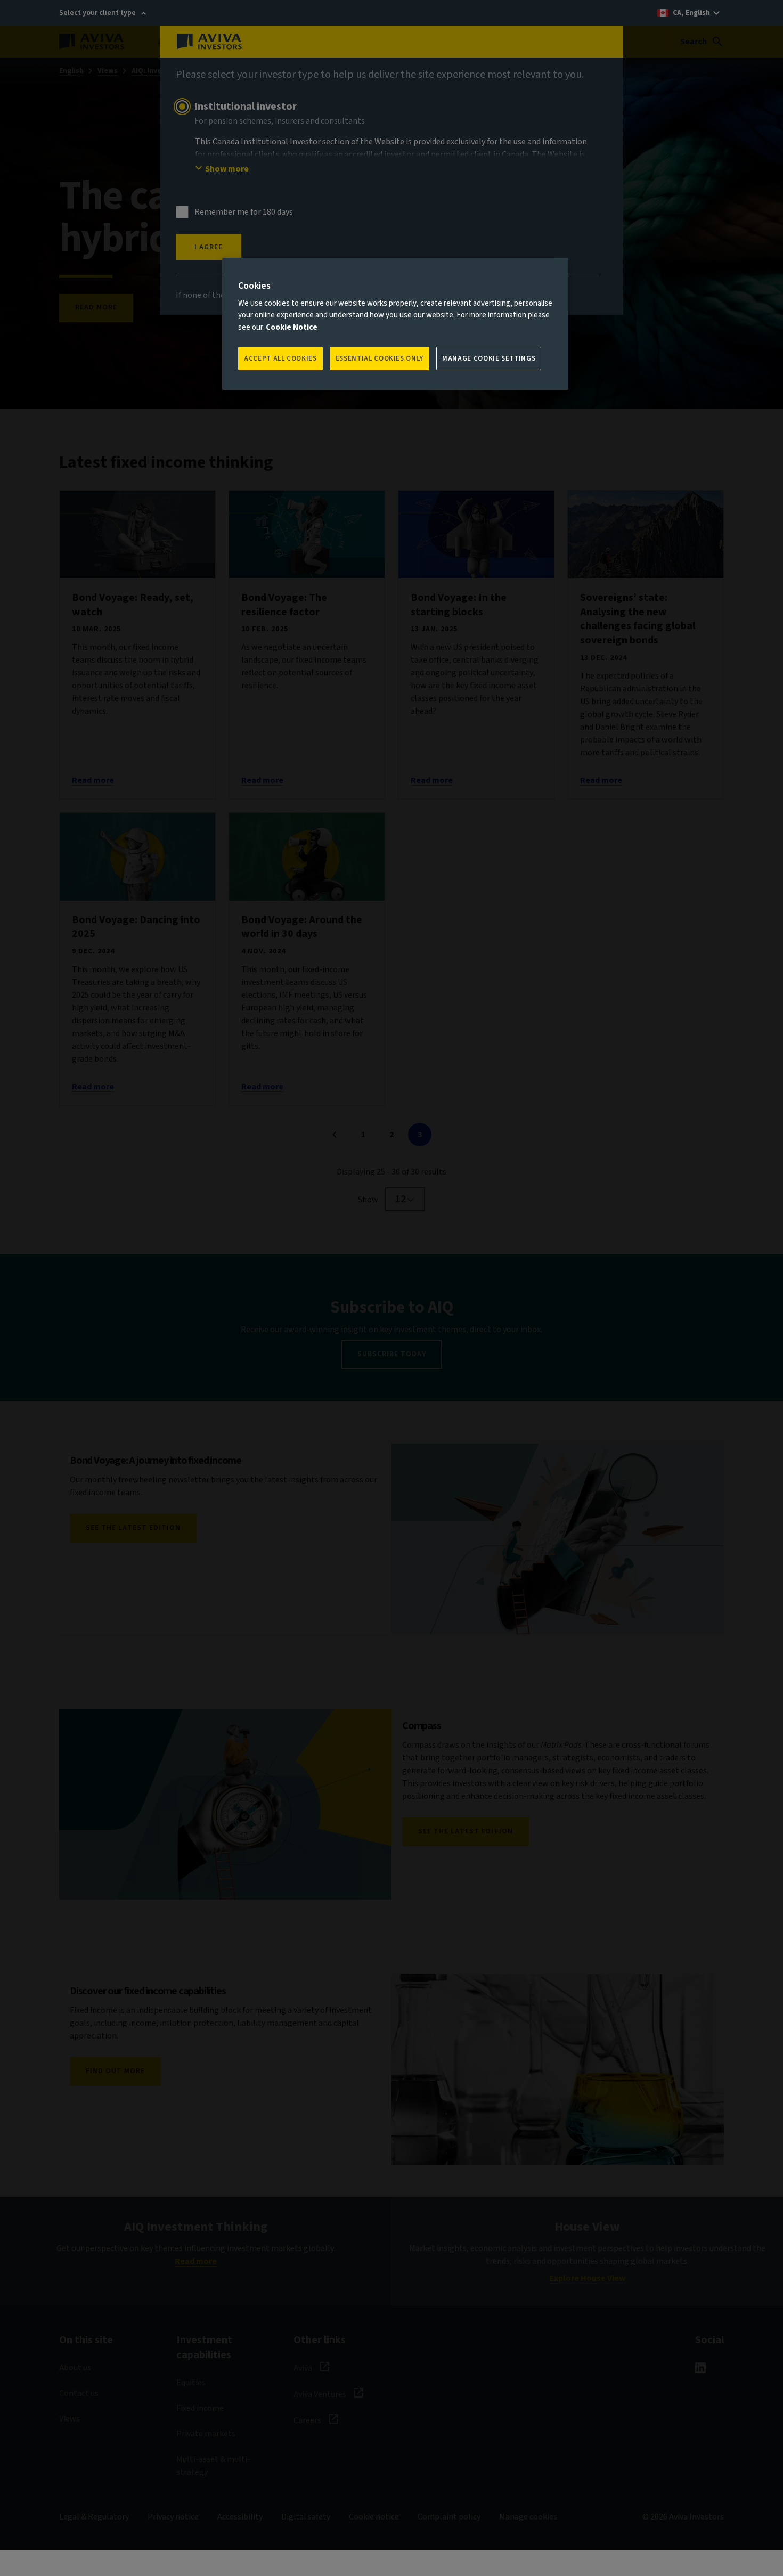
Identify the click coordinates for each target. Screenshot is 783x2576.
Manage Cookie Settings (489, 358)
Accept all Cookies (280, 358)
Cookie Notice (292, 327)
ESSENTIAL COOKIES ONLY (380, 358)
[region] (395, 324)
